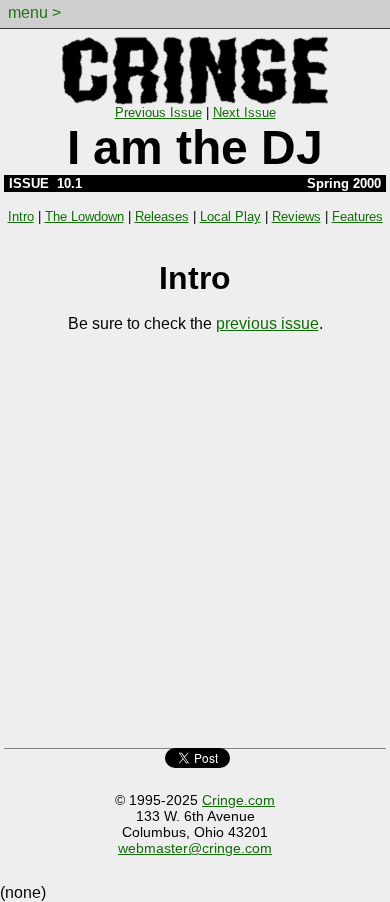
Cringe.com (238, 800)
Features (357, 216)
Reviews (296, 216)
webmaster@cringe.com (195, 848)
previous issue (267, 323)
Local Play (230, 216)
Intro (21, 216)
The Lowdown (84, 216)
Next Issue (244, 112)
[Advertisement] (195, 546)
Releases (162, 216)
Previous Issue (158, 112)
